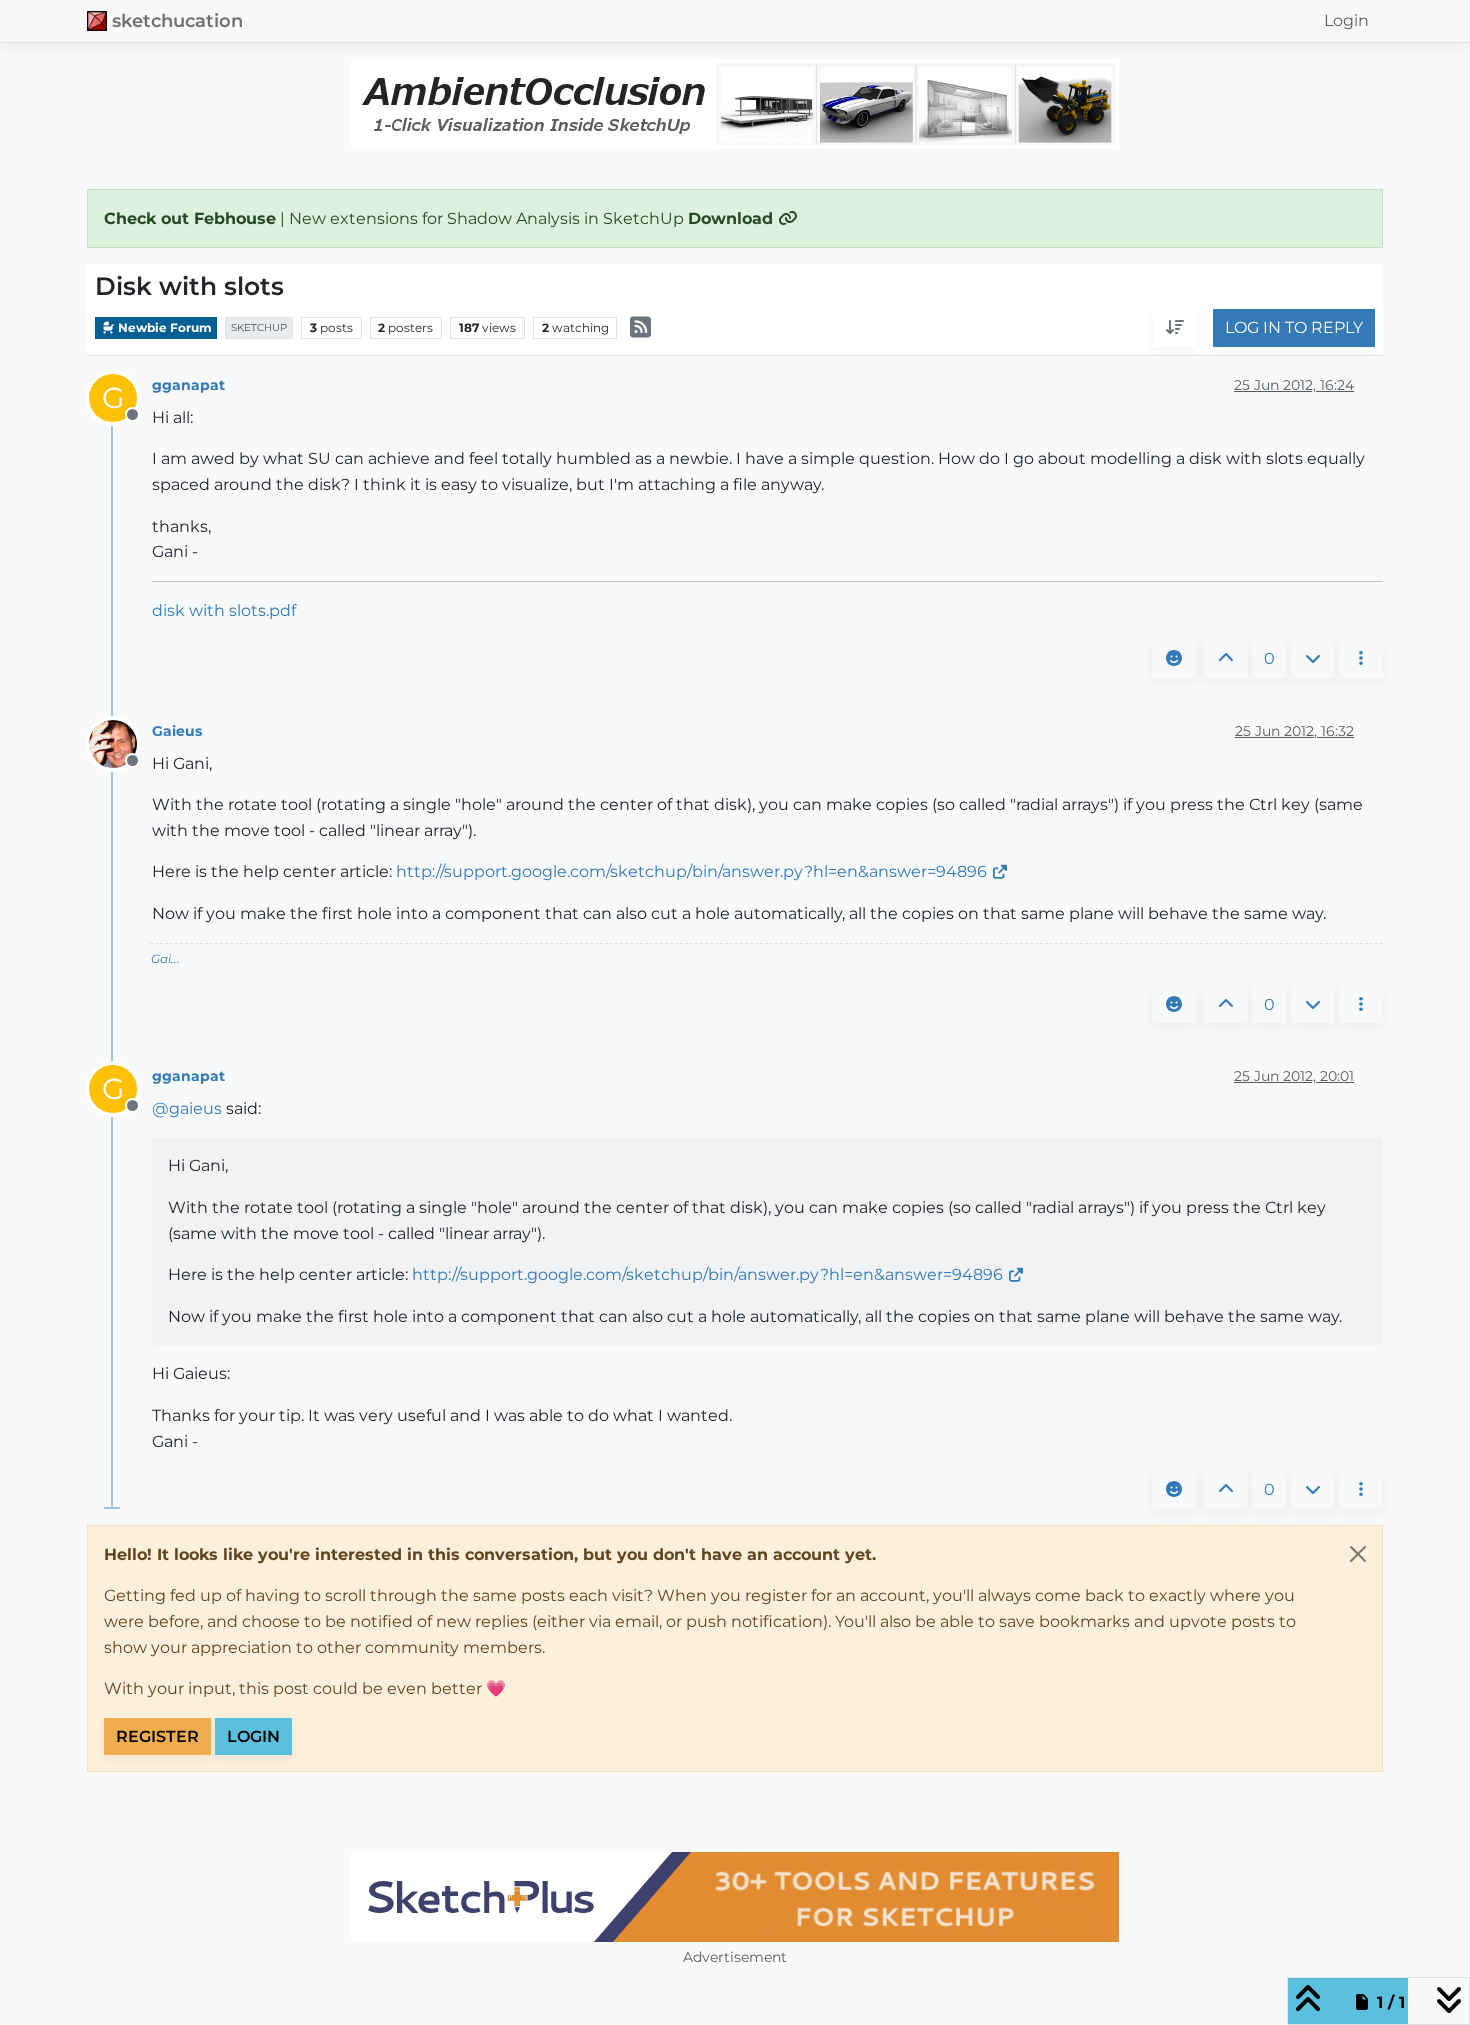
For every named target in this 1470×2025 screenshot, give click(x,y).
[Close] (1358, 1554)
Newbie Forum (163, 327)
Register (157, 1736)
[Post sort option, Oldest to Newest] (1175, 329)
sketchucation (177, 20)
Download (733, 218)
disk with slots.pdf (224, 610)
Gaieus (177, 731)
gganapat (188, 385)
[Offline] (120, 742)
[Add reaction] (1174, 659)
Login (253, 1736)
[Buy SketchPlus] (735, 1897)
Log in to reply (1294, 328)
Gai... (165, 958)
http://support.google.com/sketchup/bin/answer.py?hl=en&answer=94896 (691, 871)
